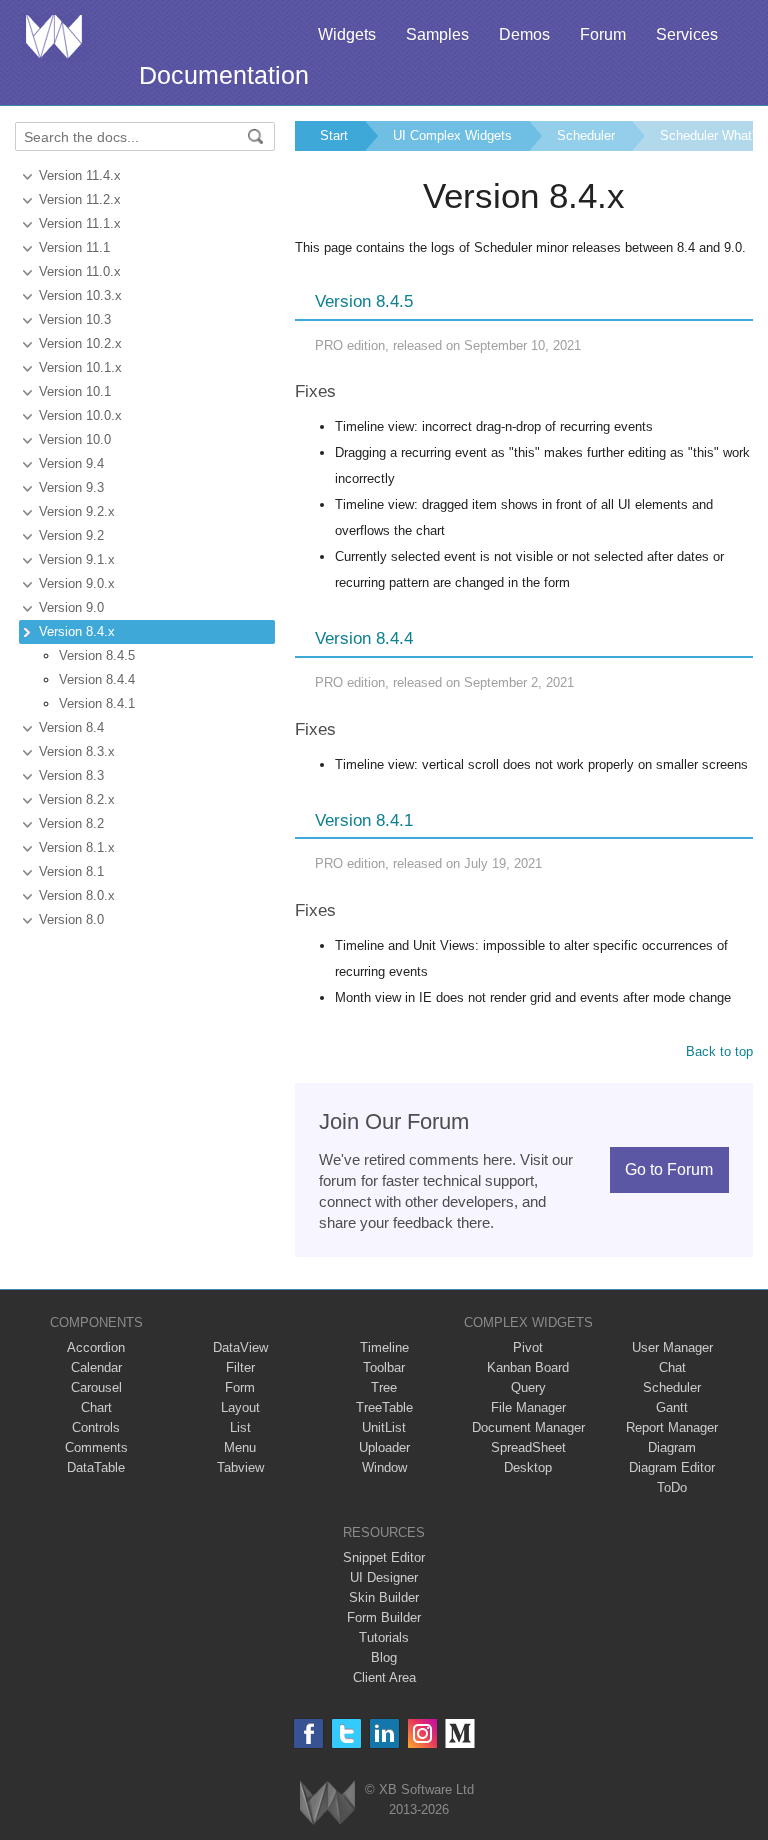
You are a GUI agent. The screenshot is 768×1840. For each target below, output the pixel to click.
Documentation (224, 75)
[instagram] (422, 1733)
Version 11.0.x (80, 271)
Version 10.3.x (80, 295)
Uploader (384, 1447)
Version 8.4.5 (97, 655)
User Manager (672, 1347)
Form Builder (384, 1617)
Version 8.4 (71, 727)
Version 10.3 (75, 319)
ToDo (672, 1487)
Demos (524, 34)
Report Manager (672, 1427)
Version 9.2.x (77, 511)
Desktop (528, 1467)
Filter (240, 1367)
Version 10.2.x (80, 343)
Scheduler (586, 135)
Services (687, 34)
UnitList (384, 1427)
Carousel (96, 1387)
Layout (240, 1407)
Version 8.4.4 (97, 679)
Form (240, 1387)
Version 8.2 (71, 823)
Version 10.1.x (80, 367)
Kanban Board (528, 1367)
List (240, 1427)
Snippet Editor (384, 1557)
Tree (384, 1387)
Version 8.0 (71, 919)
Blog (384, 1657)
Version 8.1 (71, 871)
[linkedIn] (384, 1733)
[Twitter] (346, 1733)
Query (528, 1387)
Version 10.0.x (80, 415)
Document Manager (528, 1427)
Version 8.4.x (77, 631)
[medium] (460, 1733)
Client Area (384, 1677)
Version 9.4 (71, 463)
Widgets (347, 34)
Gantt (672, 1407)
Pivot (528, 1347)
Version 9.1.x (77, 559)
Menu (240, 1447)
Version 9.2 (71, 535)
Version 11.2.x (80, 199)
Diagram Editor (672, 1467)
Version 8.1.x (77, 847)
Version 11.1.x (80, 223)
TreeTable (384, 1407)
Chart (96, 1407)
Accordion (96, 1347)
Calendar (96, 1367)
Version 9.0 (71, 607)
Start (334, 135)
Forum (603, 34)
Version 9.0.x (77, 583)
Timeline (384, 1347)
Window (384, 1467)
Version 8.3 (71, 775)
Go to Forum (669, 1169)
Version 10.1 (75, 391)
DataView (240, 1347)
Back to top (719, 1051)
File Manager (528, 1407)
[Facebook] (308, 1733)
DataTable (96, 1467)
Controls (96, 1427)
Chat (672, 1367)
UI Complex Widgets (452, 135)
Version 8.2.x (77, 799)
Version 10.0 (75, 439)
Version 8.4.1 (97, 703)
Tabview (240, 1467)
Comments (96, 1447)
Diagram (672, 1447)
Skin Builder (384, 1597)
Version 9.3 (71, 487)
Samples (437, 34)
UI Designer (384, 1577)
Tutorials (384, 1637)
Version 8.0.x (77, 895)
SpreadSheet (528, 1447)
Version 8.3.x (77, 751)
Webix (327, 1802)
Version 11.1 (74, 247)
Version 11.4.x (80, 175)
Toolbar (384, 1367)
